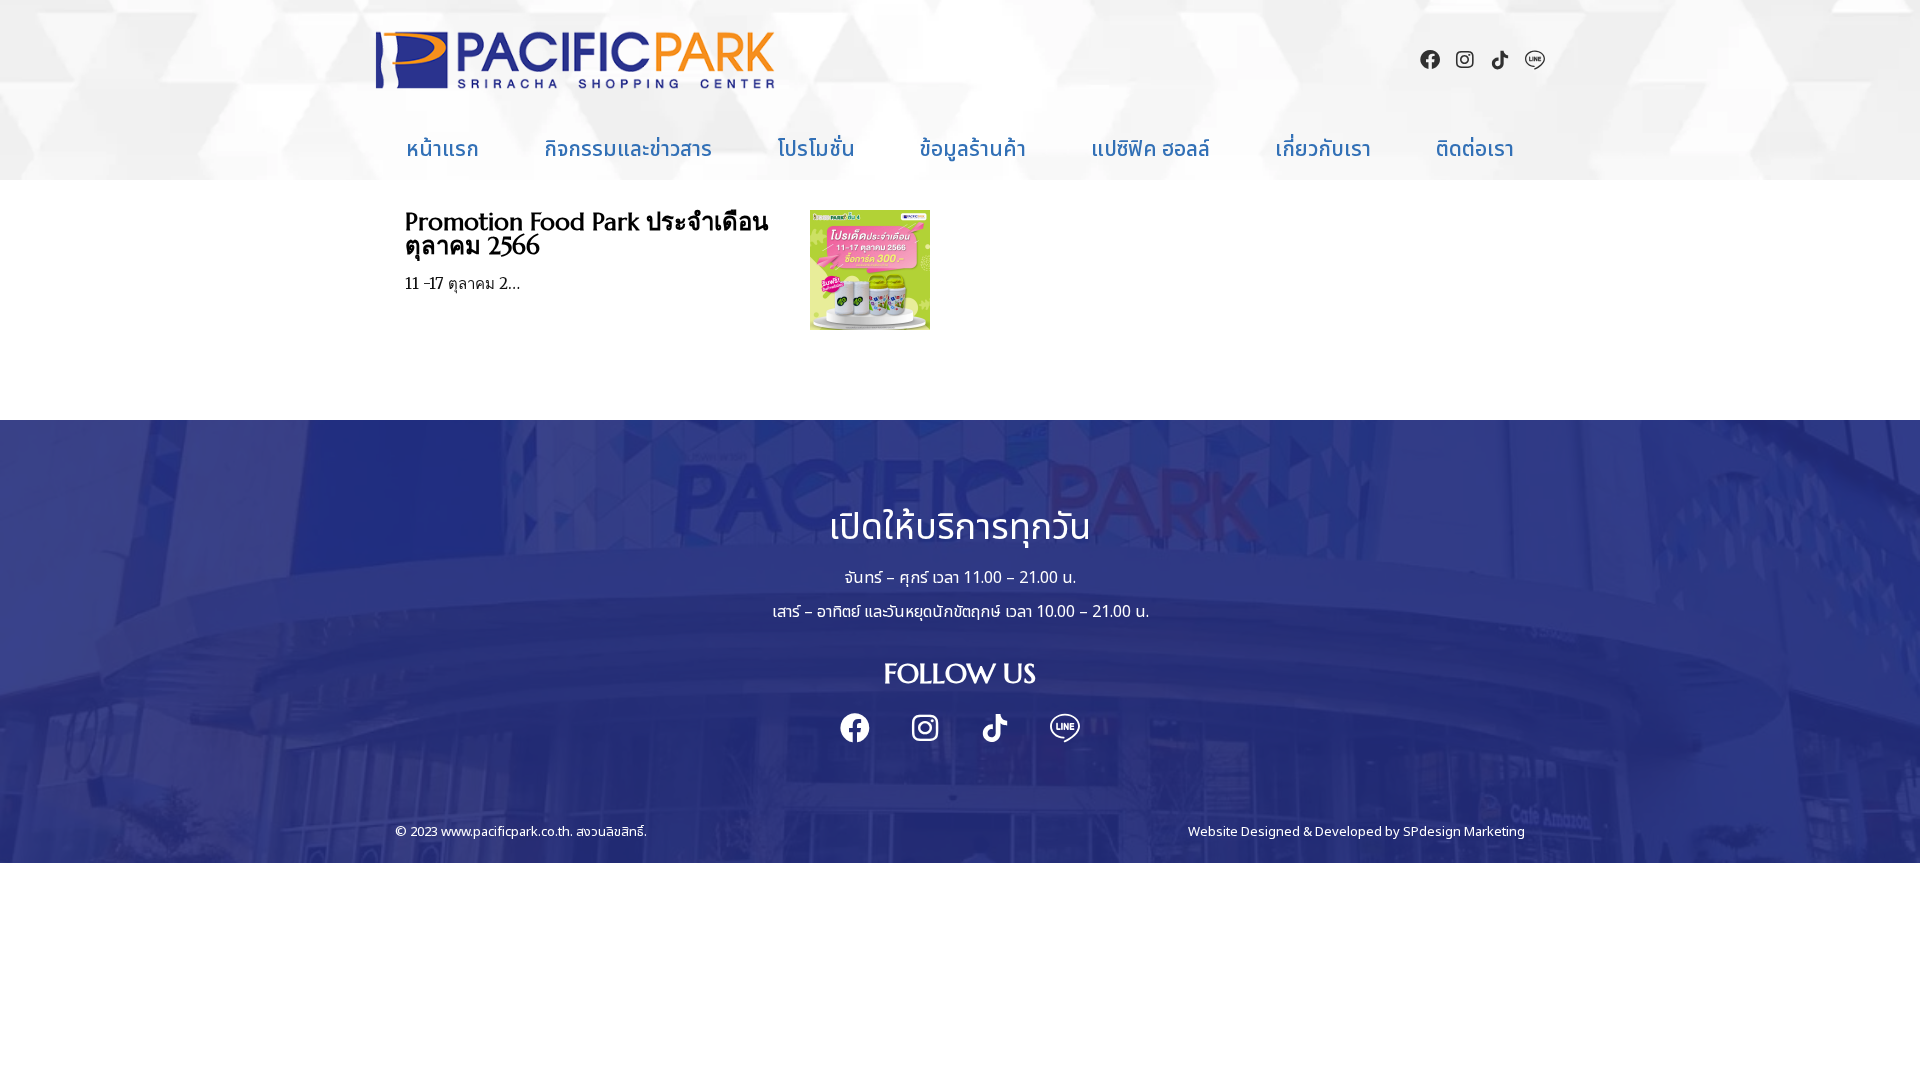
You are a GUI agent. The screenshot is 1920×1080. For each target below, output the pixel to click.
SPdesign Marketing (1464, 832)
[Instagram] (1465, 60)
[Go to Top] (1890, 1050)
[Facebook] (1430, 60)
